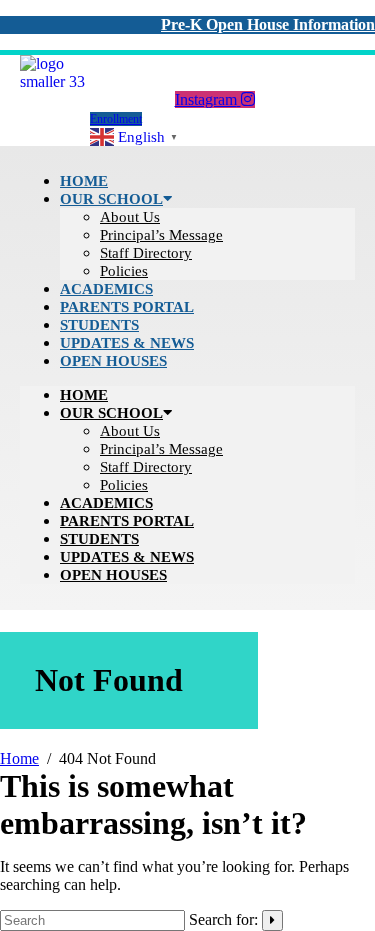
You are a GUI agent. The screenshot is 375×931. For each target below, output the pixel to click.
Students (99, 539)
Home (84, 395)
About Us (130, 217)
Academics (106, 503)
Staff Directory (146, 253)
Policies (124, 485)
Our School (111, 199)
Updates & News (127, 557)
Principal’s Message (161, 235)
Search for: (223, 919)
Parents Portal (127, 521)
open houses (113, 361)
